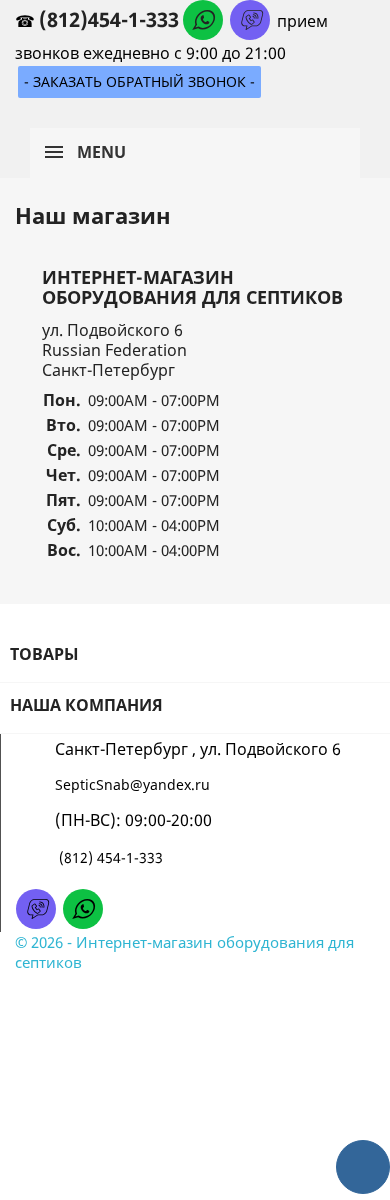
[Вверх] (363, 1167)
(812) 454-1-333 (111, 857)
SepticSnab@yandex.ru (132, 784)
